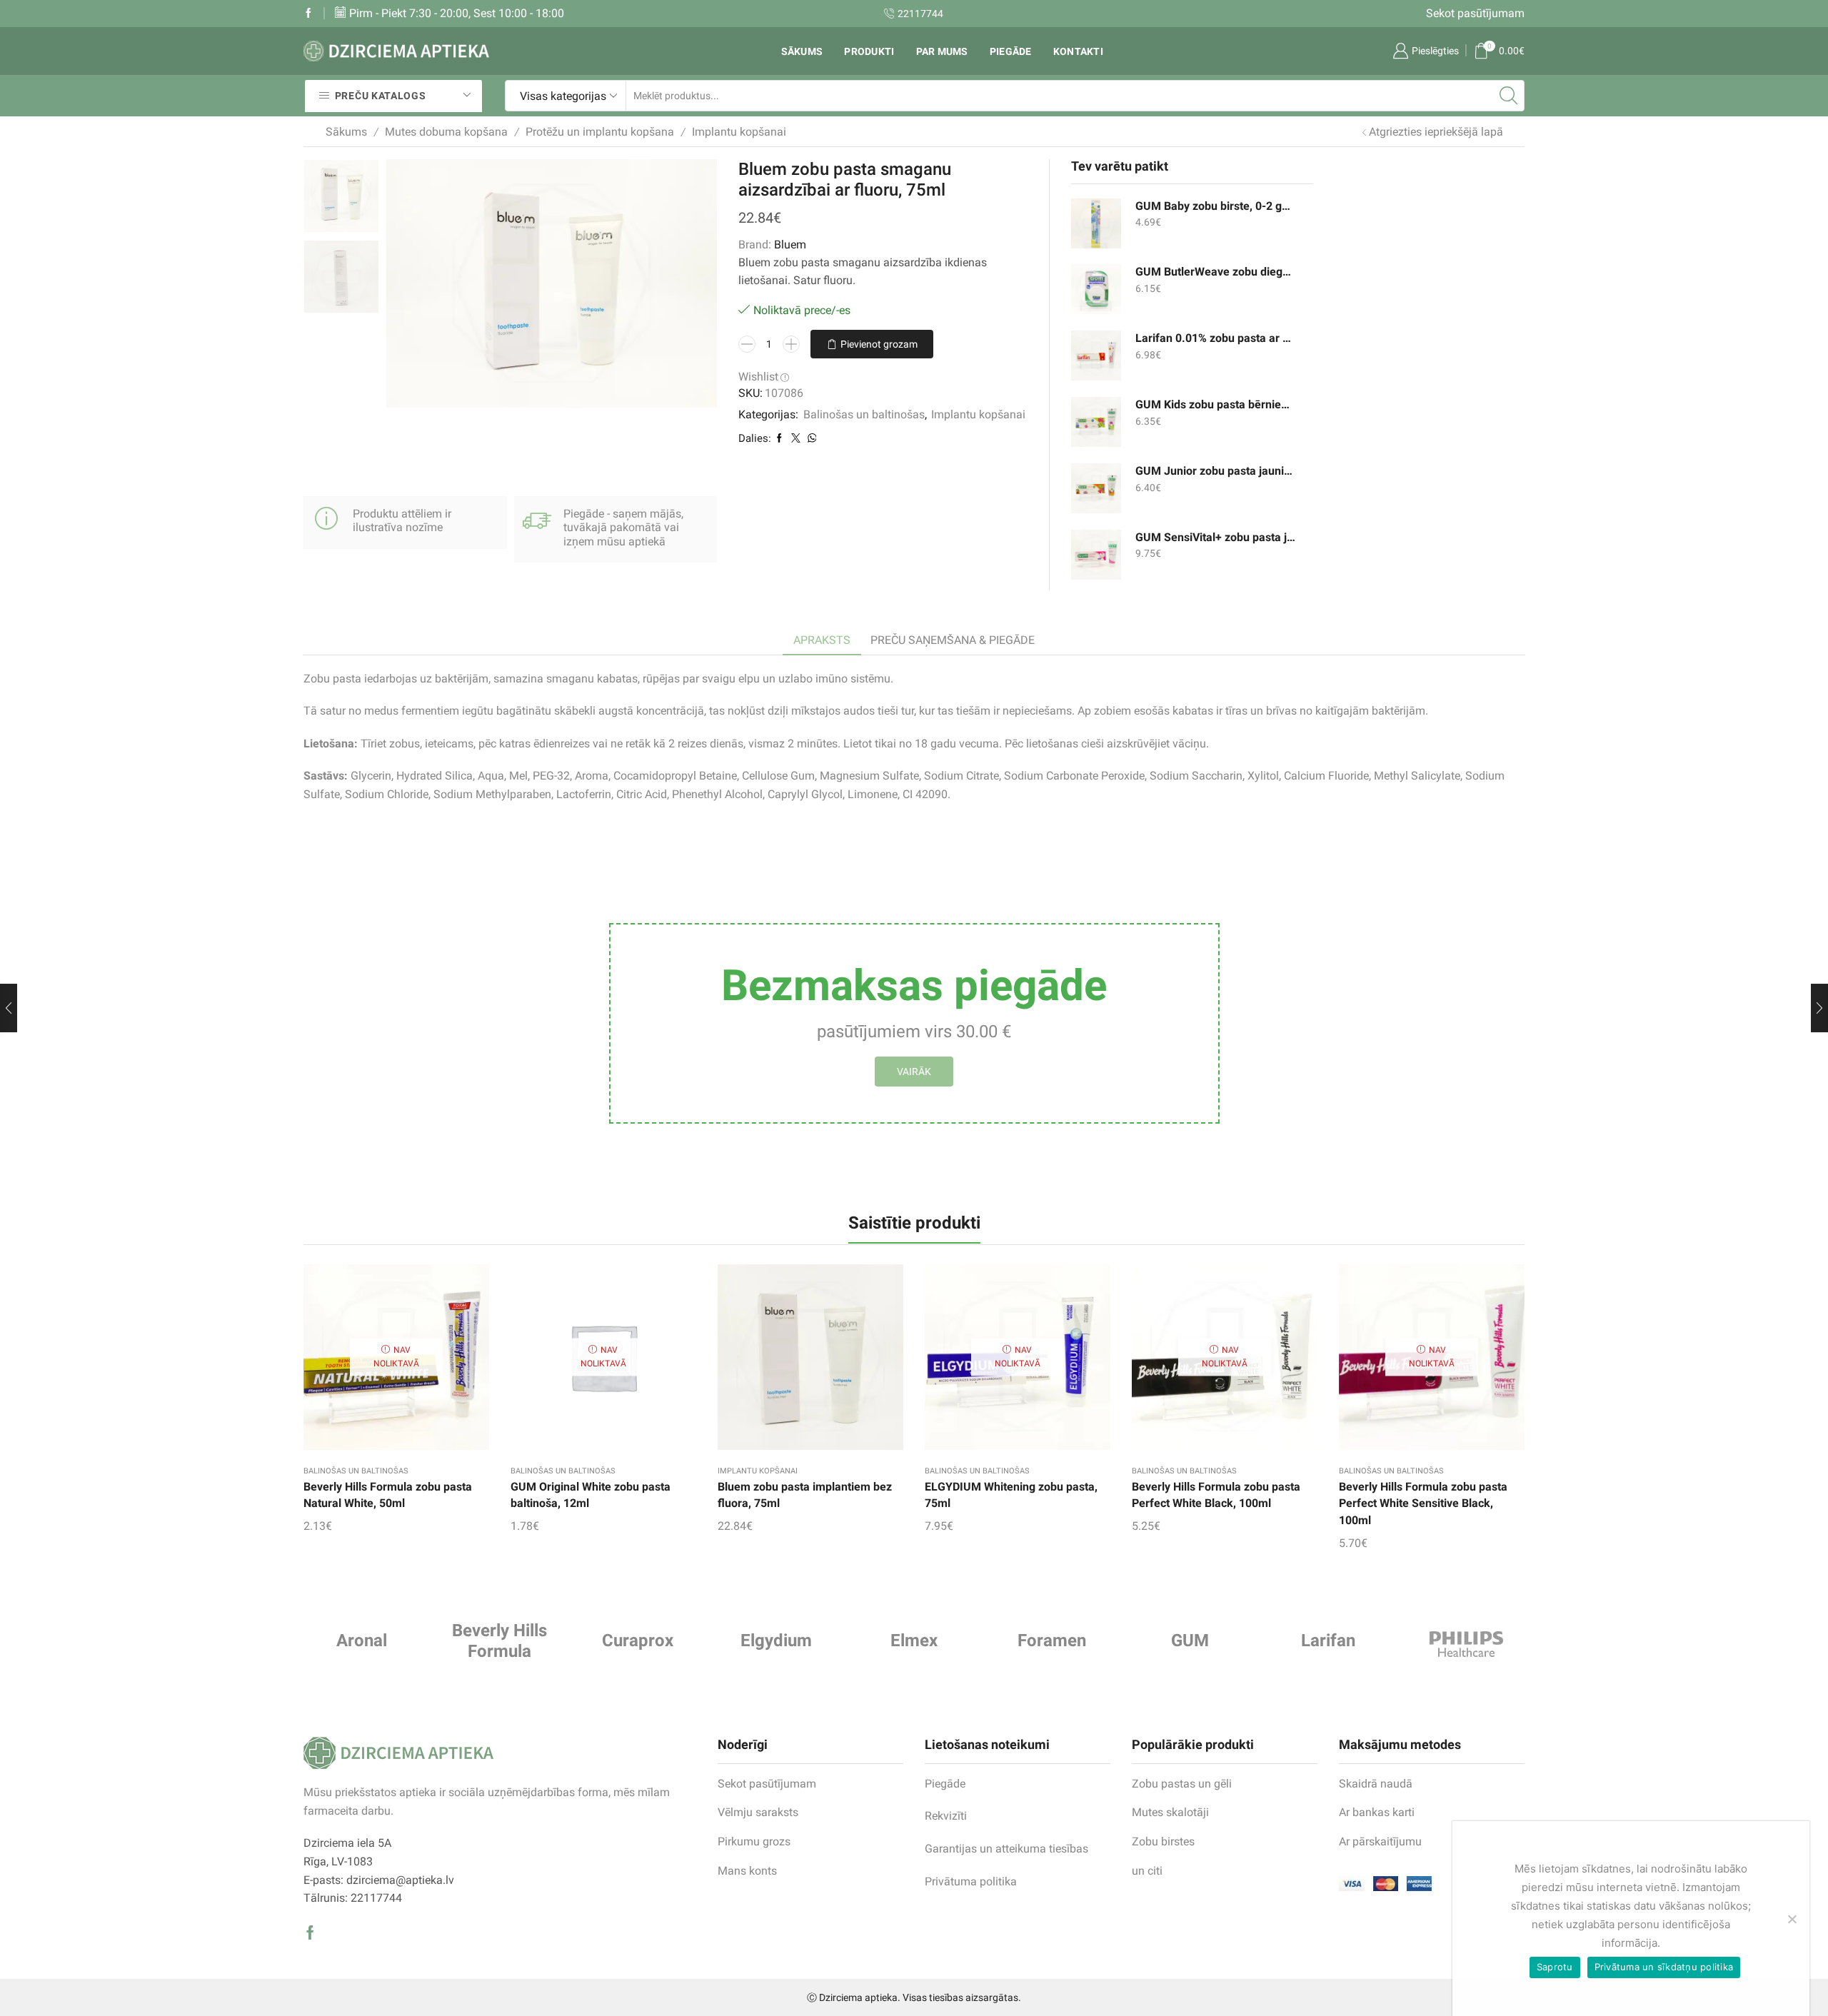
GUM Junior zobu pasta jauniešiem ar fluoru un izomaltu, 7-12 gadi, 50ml (1215, 471)
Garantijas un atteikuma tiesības (1006, 1849)
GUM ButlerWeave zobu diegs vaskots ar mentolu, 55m (1215, 272)
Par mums (942, 51)
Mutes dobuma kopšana (446, 132)
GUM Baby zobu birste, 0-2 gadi (1215, 206)
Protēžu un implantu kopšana (600, 132)
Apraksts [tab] (822, 640)
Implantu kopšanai (739, 132)
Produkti (869, 51)
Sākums (802, 51)
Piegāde (1011, 51)
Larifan (1328, 1640)
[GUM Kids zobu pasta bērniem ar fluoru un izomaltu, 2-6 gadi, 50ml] (1096, 422)
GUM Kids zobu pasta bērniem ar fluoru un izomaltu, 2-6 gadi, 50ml (1215, 404)
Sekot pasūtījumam (1475, 13)
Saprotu (1555, 1967)
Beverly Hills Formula (499, 1641)
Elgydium (776, 1640)
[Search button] (1509, 96)
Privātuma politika (971, 1881)
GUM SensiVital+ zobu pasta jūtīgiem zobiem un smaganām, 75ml (1215, 537)
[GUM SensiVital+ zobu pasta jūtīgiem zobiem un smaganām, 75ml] (1096, 555)
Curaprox (638, 1640)
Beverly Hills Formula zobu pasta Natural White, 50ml (388, 1495)
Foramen (1052, 1640)
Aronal (362, 1640)
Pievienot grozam (879, 344)
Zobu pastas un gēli (1182, 1784)
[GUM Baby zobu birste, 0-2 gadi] (1096, 223)
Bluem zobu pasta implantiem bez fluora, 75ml (805, 1495)
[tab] (822, 641)
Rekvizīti (946, 1816)
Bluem (790, 245)
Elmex (914, 1640)
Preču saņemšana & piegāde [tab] (953, 640)
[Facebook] (308, 14)
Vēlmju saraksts (758, 1812)
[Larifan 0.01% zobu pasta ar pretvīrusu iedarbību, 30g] (1096, 356)
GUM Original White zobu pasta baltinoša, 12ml (591, 1495)
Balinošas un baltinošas (864, 414)
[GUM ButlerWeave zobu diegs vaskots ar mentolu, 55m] (1096, 289)
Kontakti (1078, 51)
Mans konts (747, 1871)
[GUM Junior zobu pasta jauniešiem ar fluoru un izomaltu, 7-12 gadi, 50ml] (1096, 488)
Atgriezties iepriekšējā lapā (1436, 132)
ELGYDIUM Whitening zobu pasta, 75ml (1011, 1495)
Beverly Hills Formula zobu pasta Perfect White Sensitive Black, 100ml (1423, 1504)
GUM (1190, 1640)
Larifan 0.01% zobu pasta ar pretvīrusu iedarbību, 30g (1215, 338)
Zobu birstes (1163, 1841)
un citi (1147, 1871)
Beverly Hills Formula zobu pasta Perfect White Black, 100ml (1216, 1495)
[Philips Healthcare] (1466, 1644)
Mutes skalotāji (1170, 1812)
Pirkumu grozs (754, 1841)
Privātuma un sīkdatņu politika (1664, 1967)
